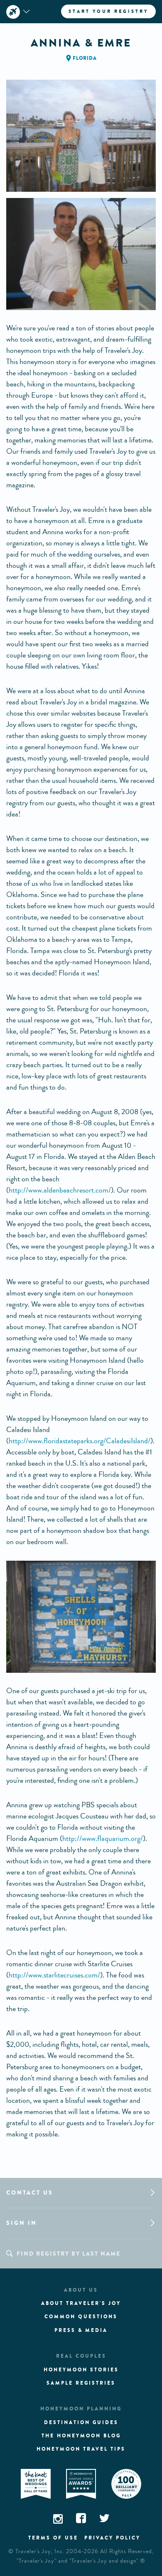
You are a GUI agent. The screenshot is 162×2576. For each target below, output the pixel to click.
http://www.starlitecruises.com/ (54, 1975)
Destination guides (81, 2422)
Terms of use (53, 2538)
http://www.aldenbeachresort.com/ (60, 1190)
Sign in (22, 2223)
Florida (85, 58)
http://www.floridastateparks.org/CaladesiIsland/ (80, 1441)
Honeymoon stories (81, 2370)
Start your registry (108, 11)
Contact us (30, 2193)
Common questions (81, 2317)
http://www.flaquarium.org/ (103, 1838)
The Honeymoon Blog (81, 2436)
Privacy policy (112, 2538)
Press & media (81, 2330)
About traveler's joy (81, 2303)
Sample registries (81, 2383)
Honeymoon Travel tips (81, 2449)
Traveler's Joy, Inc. (40, 2552)
